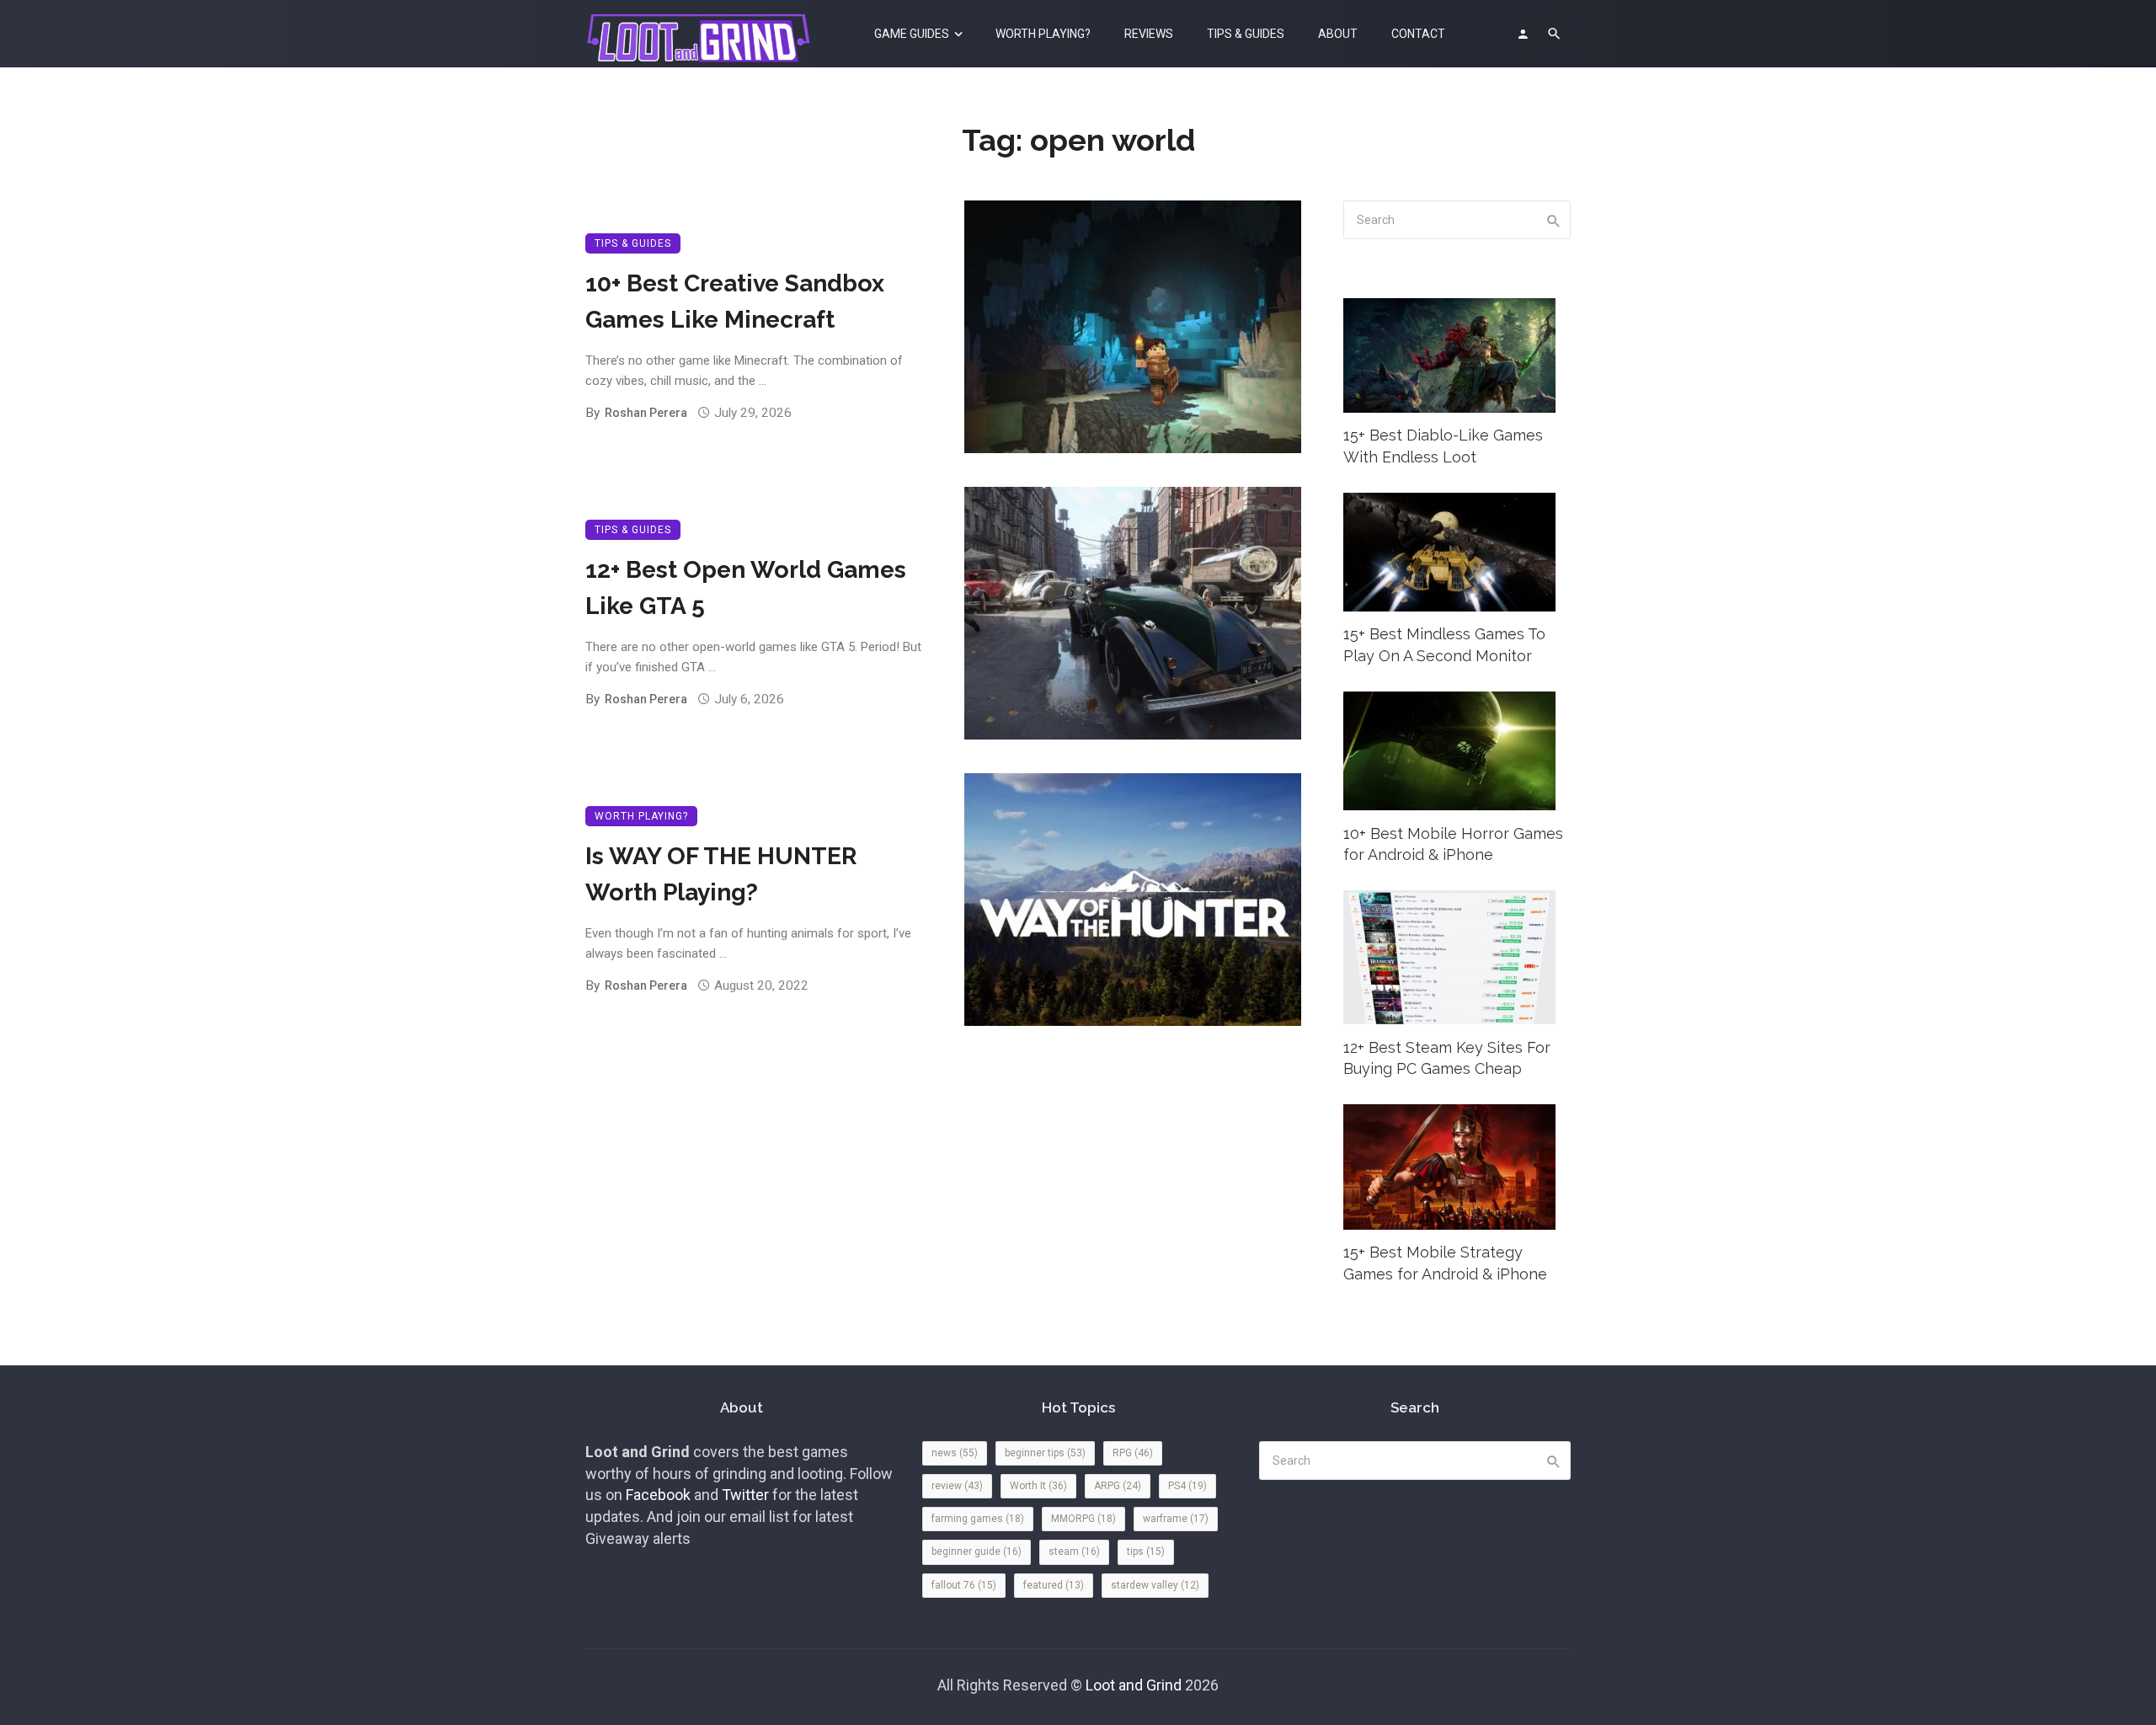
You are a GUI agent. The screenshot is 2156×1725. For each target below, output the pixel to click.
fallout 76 (964, 1585)
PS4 (1187, 1486)
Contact (1418, 34)
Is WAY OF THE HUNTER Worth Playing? (721, 874)
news (955, 1453)
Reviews (1149, 34)
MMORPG (1083, 1519)
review (957, 1486)
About (1338, 34)
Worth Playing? (1043, 34)
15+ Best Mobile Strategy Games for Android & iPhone (1445, 1263)
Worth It (1038, 1486)
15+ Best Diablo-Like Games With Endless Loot (1443, 446)
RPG (1133, 1453)
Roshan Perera (646, 413)
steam (1074, 1551)
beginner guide (977, 1551)
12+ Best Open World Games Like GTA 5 (746, 587)
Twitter (745, 1495)
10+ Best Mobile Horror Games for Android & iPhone (1453, 844)
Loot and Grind (1134, 1685)
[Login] (1523, 34)
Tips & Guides (1246, 34)
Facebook (658, 1495)
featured (1054, 1585)
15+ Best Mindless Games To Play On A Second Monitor (1444, 645)
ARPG (1118, 1486)
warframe (1176, 1519)
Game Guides (912, 34)
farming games (978, 1519)
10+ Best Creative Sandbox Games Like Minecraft (735, 301)
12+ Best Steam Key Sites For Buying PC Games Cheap (1447, 1058)
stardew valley (1155, 1585)
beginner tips (1045, 1453)
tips (1146, 1551)
